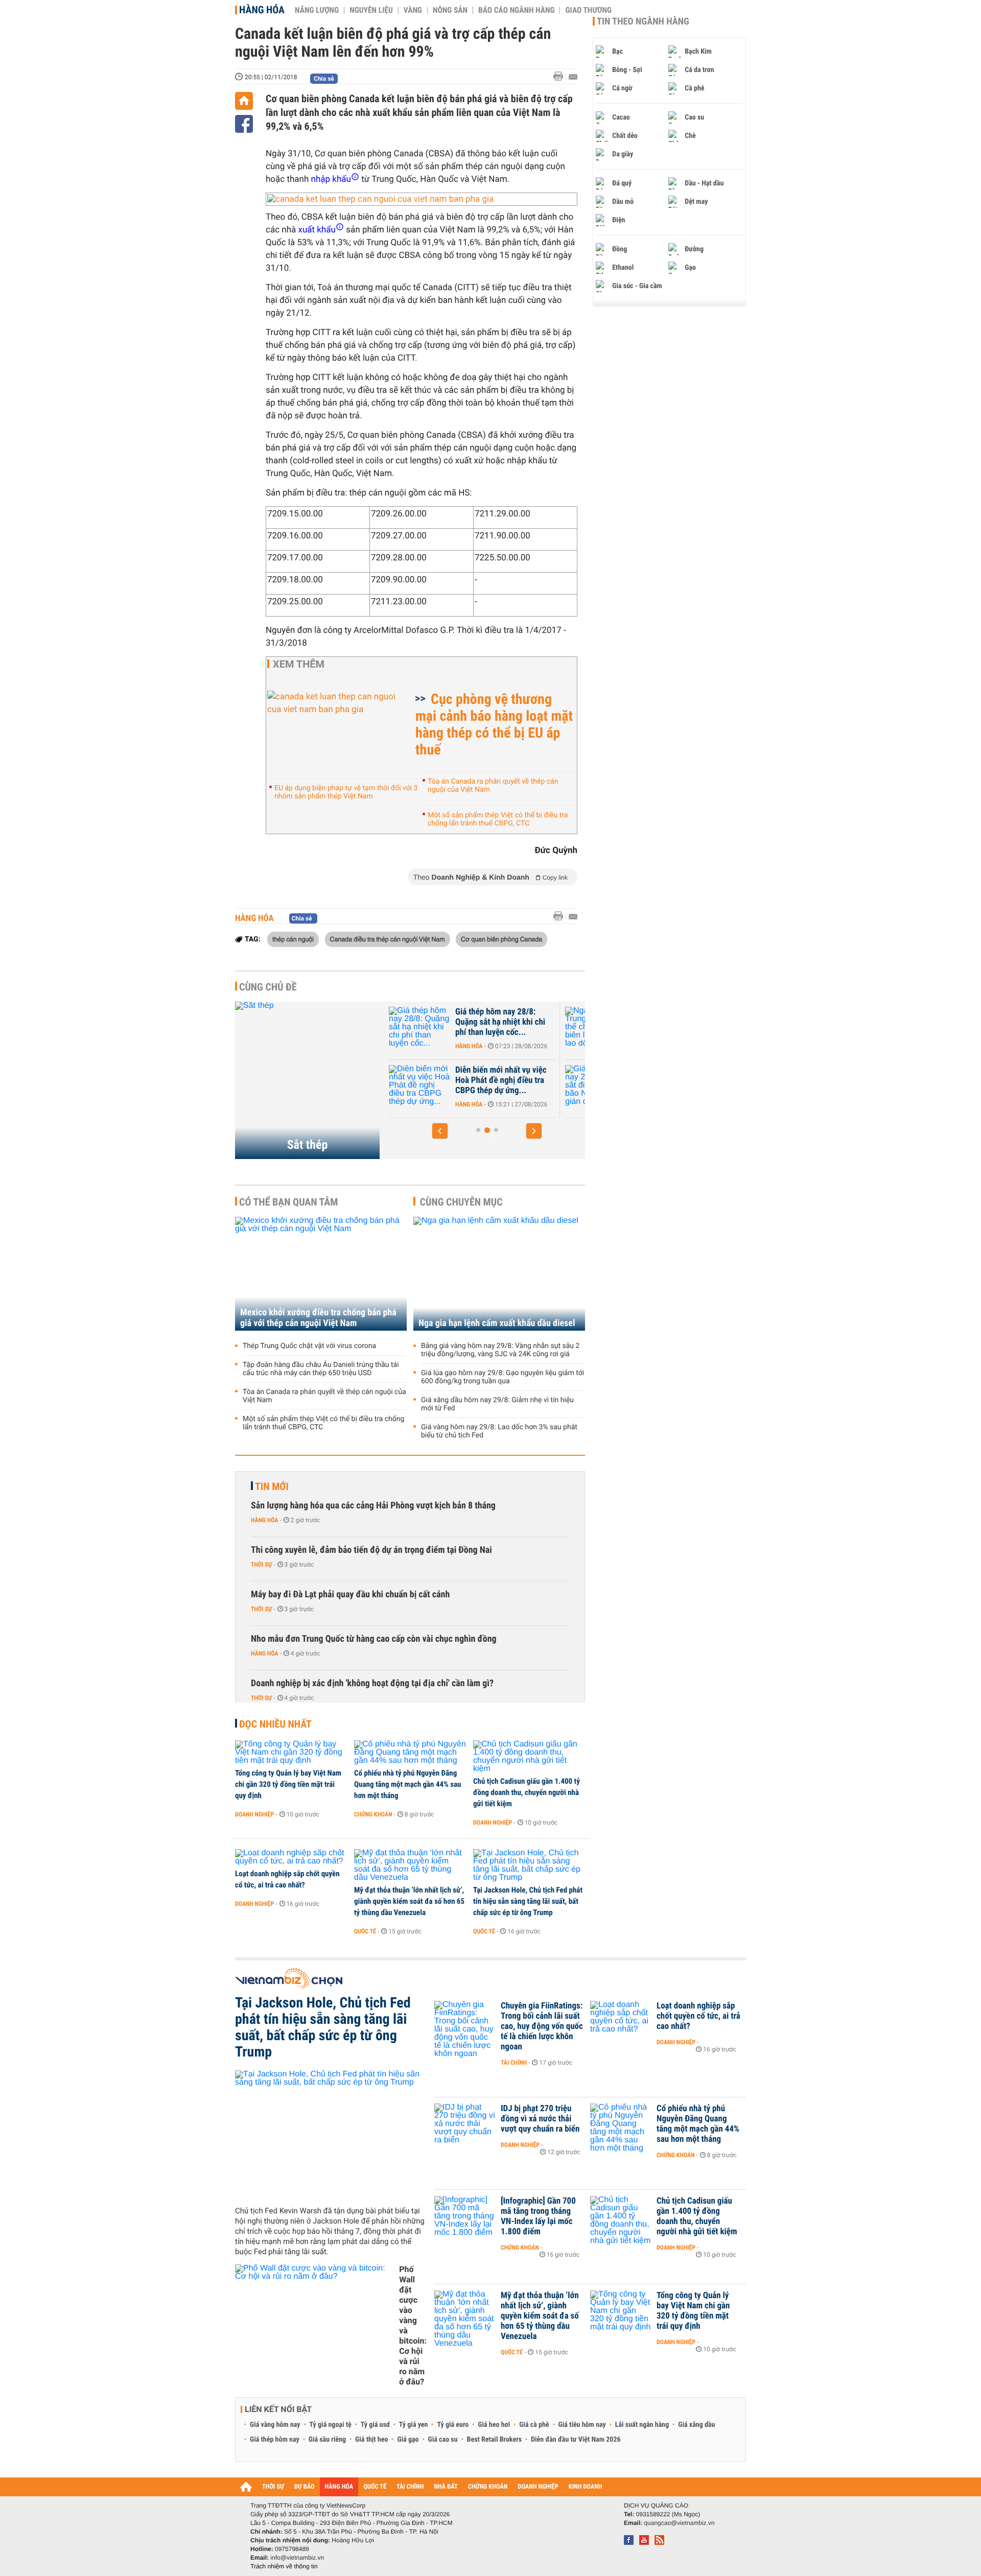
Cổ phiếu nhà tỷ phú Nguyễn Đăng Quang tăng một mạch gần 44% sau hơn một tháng (407, 1784)
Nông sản (450, 10)
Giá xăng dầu (696, 2425)
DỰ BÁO (305, 2487)
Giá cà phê (534, 2425)
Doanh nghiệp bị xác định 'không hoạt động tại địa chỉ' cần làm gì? (372, 1683)
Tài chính (514, 2063)
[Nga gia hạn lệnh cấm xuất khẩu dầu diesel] (499, 1274)
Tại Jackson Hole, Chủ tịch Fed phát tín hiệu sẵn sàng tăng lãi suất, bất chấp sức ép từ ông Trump (528, 1901)
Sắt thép (308, 1145)
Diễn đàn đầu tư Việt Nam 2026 (576, 2440)
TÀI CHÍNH (410, 2487)
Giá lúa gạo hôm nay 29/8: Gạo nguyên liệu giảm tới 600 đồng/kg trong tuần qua (503, 1377)
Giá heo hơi (494, 2425)
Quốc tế (365, 1931)
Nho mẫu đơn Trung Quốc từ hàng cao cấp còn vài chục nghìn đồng (374, 1639)
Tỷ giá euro (453, 2425)
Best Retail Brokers (495, 2440)
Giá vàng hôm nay (275, 2425)
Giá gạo (408, 2440)
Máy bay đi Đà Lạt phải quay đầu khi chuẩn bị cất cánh (350, 1594)
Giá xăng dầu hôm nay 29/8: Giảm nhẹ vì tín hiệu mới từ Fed (497, 1404)
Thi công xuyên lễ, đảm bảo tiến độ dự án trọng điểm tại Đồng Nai (371, 1550)
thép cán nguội (293, 939)
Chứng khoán (373, 1814)
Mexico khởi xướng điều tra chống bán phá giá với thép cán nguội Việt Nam (318, 1318)
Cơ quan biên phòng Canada (501, 939)
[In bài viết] (561, 76)
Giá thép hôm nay (275, 2440)
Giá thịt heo (371, 2440)
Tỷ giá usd (375, 2425)
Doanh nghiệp (254, 1814)
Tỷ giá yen (414, 2425)
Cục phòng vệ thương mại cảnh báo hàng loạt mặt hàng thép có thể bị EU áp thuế (494, 724)
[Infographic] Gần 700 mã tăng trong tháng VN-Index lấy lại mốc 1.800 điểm (538, 2216)
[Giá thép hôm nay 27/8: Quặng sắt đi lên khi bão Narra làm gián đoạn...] (440, 1085)
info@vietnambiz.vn (297, 2558)
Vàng (413, 10)
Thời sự (261, 1565)
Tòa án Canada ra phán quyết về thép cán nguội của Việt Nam (493, 786)
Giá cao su (443, 2440)
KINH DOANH (586, 2487)
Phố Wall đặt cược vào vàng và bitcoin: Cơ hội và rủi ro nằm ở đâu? (413, 2325)
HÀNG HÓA (339, 2487)
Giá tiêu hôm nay (582, 2425)
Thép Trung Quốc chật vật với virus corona (309, 1346)
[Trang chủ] (244, 101)
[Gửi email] (573, 77)
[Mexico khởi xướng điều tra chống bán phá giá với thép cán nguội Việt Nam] (321, 1274)
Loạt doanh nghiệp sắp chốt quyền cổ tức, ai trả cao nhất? (287, 1879)
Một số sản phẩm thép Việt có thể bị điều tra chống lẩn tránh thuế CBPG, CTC (498, 819)
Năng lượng (317, 10)
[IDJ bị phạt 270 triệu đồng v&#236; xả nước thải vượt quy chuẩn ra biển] (465, 2124)
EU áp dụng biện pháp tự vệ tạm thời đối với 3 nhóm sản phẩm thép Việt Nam (346, 792)
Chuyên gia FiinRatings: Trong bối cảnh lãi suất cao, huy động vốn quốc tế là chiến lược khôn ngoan (542, 2026)
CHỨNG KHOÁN (488, 2487)
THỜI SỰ (273, 2487)
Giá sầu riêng (327, 2440)
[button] (440, 1131)
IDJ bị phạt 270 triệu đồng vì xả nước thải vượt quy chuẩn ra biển (540, 2119)
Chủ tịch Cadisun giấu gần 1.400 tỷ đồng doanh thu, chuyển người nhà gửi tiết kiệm (527, 1792)
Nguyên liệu (371, 10)
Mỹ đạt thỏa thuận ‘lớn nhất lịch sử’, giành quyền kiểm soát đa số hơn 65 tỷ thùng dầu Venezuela (409, 1901)
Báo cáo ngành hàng (516, 10)
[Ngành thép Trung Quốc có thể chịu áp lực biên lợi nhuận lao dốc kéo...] (440, 1027)
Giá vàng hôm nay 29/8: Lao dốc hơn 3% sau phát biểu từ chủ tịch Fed (499, 1431)
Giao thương (588, 10)
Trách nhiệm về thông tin (284, 2566)
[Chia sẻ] (244, 124)
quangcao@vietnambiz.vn (679, 2523)
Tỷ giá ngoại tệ (331, 2425)
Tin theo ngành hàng (643, 21)
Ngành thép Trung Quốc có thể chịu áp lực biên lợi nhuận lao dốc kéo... (522, 1022)
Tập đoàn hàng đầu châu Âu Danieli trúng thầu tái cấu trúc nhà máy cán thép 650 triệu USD (321, 1369)
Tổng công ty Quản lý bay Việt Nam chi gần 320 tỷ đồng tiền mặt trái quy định (288, 1784)
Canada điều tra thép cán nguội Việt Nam (388, 939)
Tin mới (272, 1486)
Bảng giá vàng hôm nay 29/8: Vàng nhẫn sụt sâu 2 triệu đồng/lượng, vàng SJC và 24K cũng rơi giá (500, 1350)
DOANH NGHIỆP (538, 2487)
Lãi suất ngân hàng (642, 2425)
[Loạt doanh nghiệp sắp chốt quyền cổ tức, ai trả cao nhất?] (291, 1857)
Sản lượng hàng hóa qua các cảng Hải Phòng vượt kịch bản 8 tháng (373, 1506)
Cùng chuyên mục (461, 1202)
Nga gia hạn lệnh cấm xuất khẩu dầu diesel (497, 1323)
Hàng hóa (262, 10)
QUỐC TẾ (375, 2487)
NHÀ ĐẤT (446, 2487)
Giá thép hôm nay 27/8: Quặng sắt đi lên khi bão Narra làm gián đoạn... (518, 1080)
